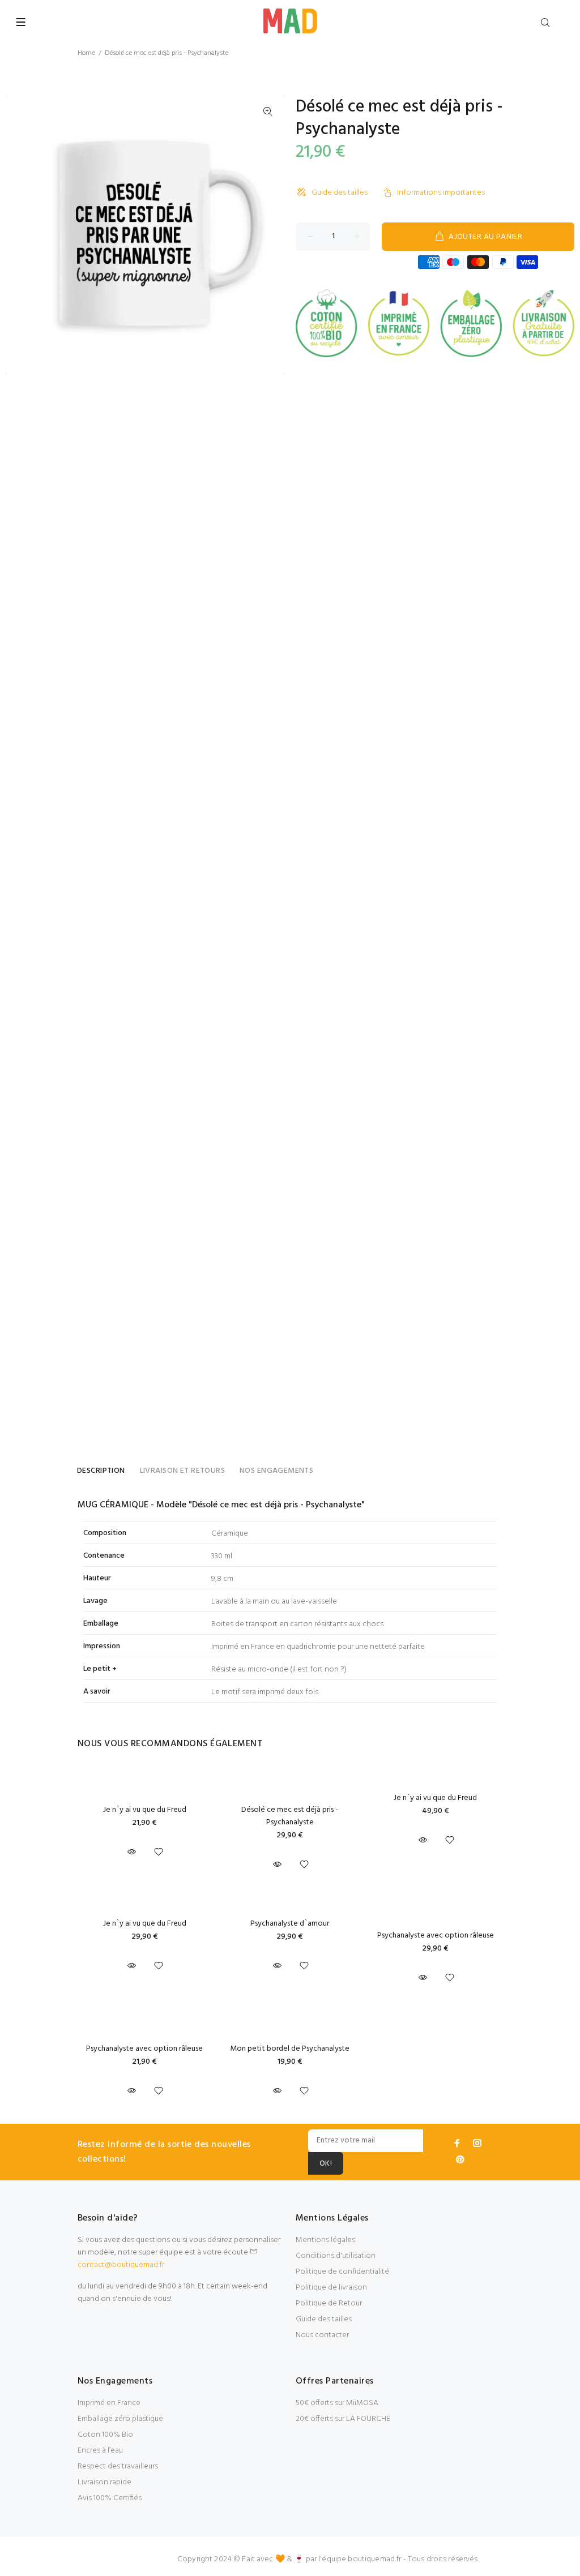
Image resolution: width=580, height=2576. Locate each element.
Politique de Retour (329, 2303)
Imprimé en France (109, 2403)
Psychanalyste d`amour (290, 1924)
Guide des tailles (340, 193)
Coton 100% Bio (105, 2435)
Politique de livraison (331, 2288)
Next (268, 235)
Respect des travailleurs (118, 2466)
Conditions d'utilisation (336, 2256)
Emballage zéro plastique (120, 2419)
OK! (326, 2164)
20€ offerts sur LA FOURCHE (343, 2419)
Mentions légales (325, 2240)
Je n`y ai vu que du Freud (145, 1810)
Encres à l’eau (100, 2451)
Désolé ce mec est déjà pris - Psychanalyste (290, 1816)
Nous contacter (322, 2335)
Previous (22, 235)
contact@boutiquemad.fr (121, 2265)
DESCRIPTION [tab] (101, 1471)
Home (86, 53)
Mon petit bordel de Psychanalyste (290, 2049)
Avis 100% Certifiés (110, 2498)
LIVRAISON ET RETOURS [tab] (182, 1471)
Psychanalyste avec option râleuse (436, 1936)
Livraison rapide (105, 2482)
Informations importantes (441, 193)
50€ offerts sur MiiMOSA (337, 2403)
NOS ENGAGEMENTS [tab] (276, 1471)
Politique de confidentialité (342, 2272)
